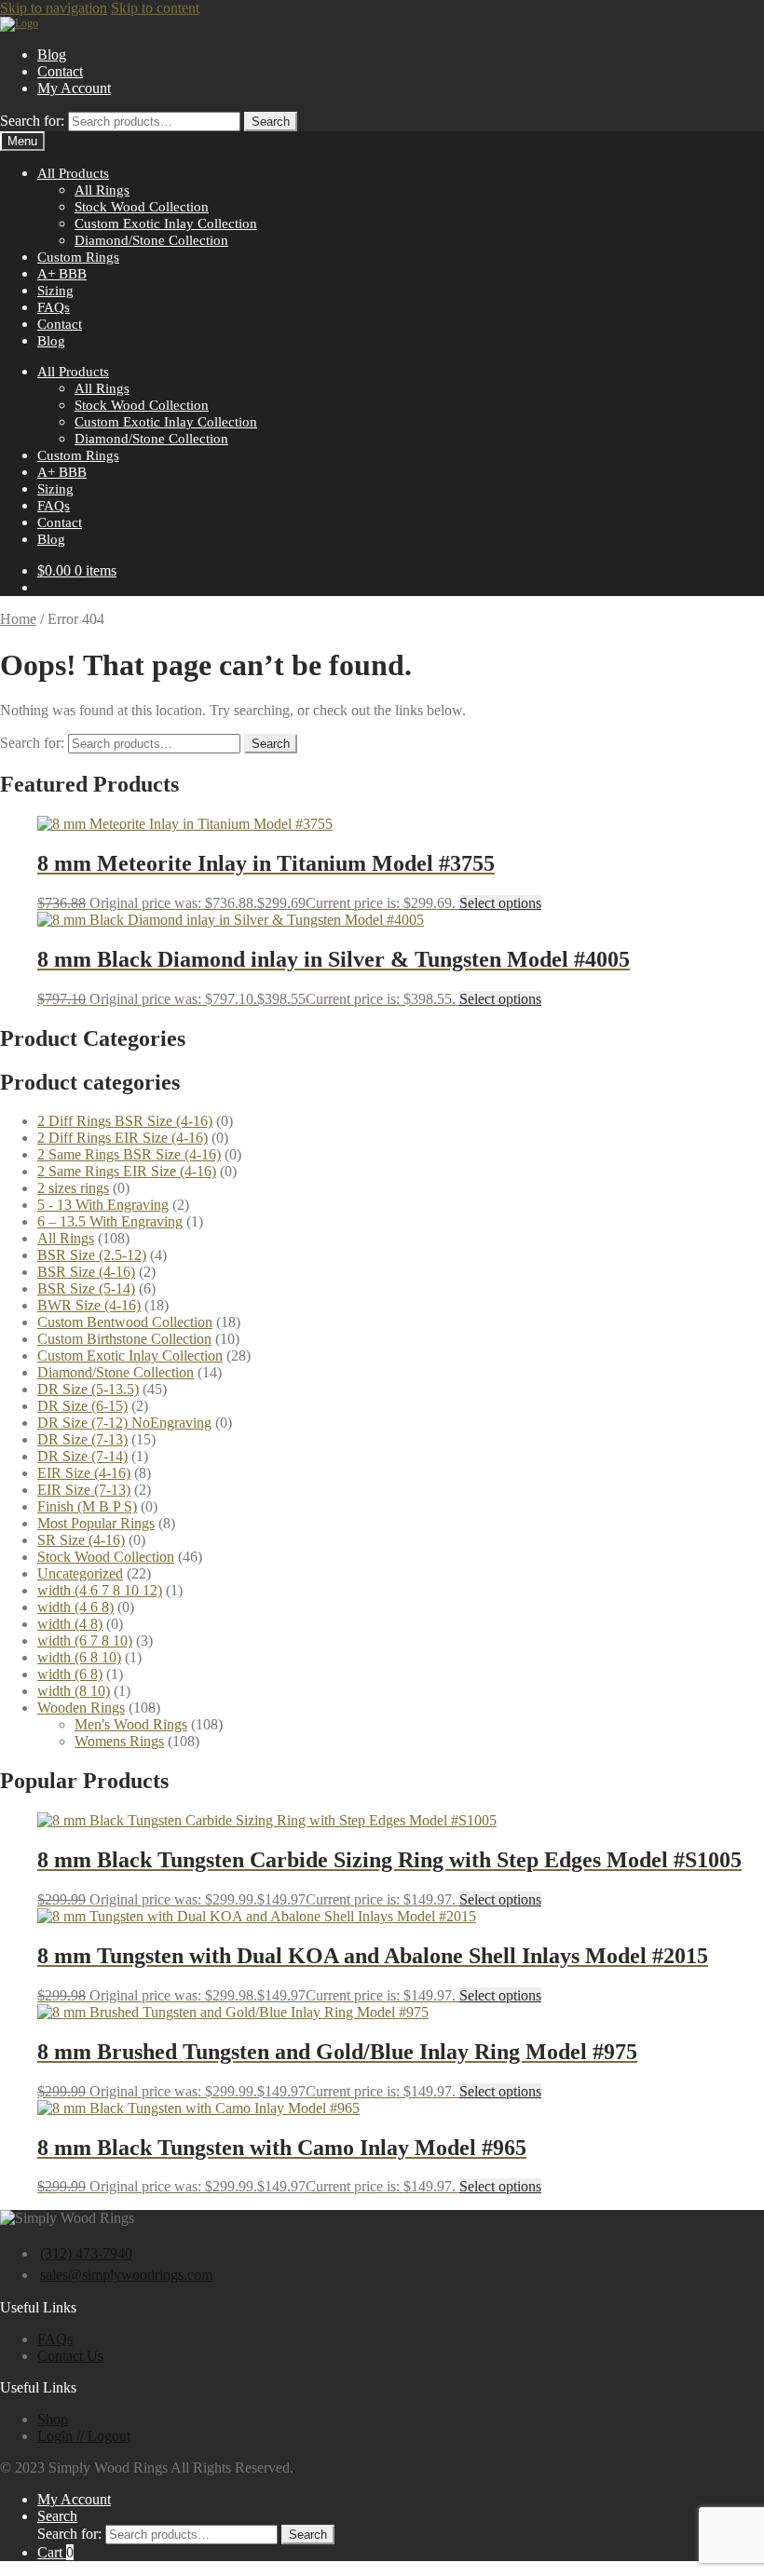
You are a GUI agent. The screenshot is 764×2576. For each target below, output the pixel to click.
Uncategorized (80, 1573)
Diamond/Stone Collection (151, 240)
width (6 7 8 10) (85, 1641)
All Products (73, 173)
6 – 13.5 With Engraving (110, 1221)
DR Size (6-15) (82, 1406)
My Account (74, 88)
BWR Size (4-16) (89, 1305)
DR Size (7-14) (82, 1456)
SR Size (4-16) (81, 1540)
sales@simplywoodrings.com (126, 2275)
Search (271, 122)
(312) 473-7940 (86, 2253)
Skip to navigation (54, 8)
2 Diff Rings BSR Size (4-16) (125, 1121)
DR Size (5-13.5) (88, 1389)
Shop (53, 2419)
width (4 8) (70, 1624)
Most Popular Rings (96, 1523)
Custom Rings (78, 257)
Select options (500, 903)
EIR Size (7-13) (84, 1490)
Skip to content (155, 8)
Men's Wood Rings (131, 1724)
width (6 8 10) (79, 1657)
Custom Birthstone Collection (124, 1339)
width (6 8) (70, 1674)
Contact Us (70, 2356)
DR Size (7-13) (82, 1439)
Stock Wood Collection (142, 206)
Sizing (55, 290)
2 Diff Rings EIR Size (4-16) (123, 1138)
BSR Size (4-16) (86, 1272)
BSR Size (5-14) (86, 1288)
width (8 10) (74, 1691)
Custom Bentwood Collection (125, 1322)
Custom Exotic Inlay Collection (166, 223)
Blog (52, 54)
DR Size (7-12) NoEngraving (124, 1423)
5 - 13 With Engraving (103, 1205)
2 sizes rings (73, 1188)
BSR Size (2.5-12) (92, 1255)
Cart (55, 2552)
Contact (60, 71)
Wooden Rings (81, 1708)
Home (18, 619)
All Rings (102, 190)
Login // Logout (84, 2436)
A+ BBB (62, 273)
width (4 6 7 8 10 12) (100, 1590)
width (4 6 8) (75, 1607)
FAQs (54, 307)
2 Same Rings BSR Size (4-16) (129, 1154)
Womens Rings (119, 1741)
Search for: (32, 121)
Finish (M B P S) (87, 1506)
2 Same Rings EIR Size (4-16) (127, 1171)
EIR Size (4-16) (84, 1473)
